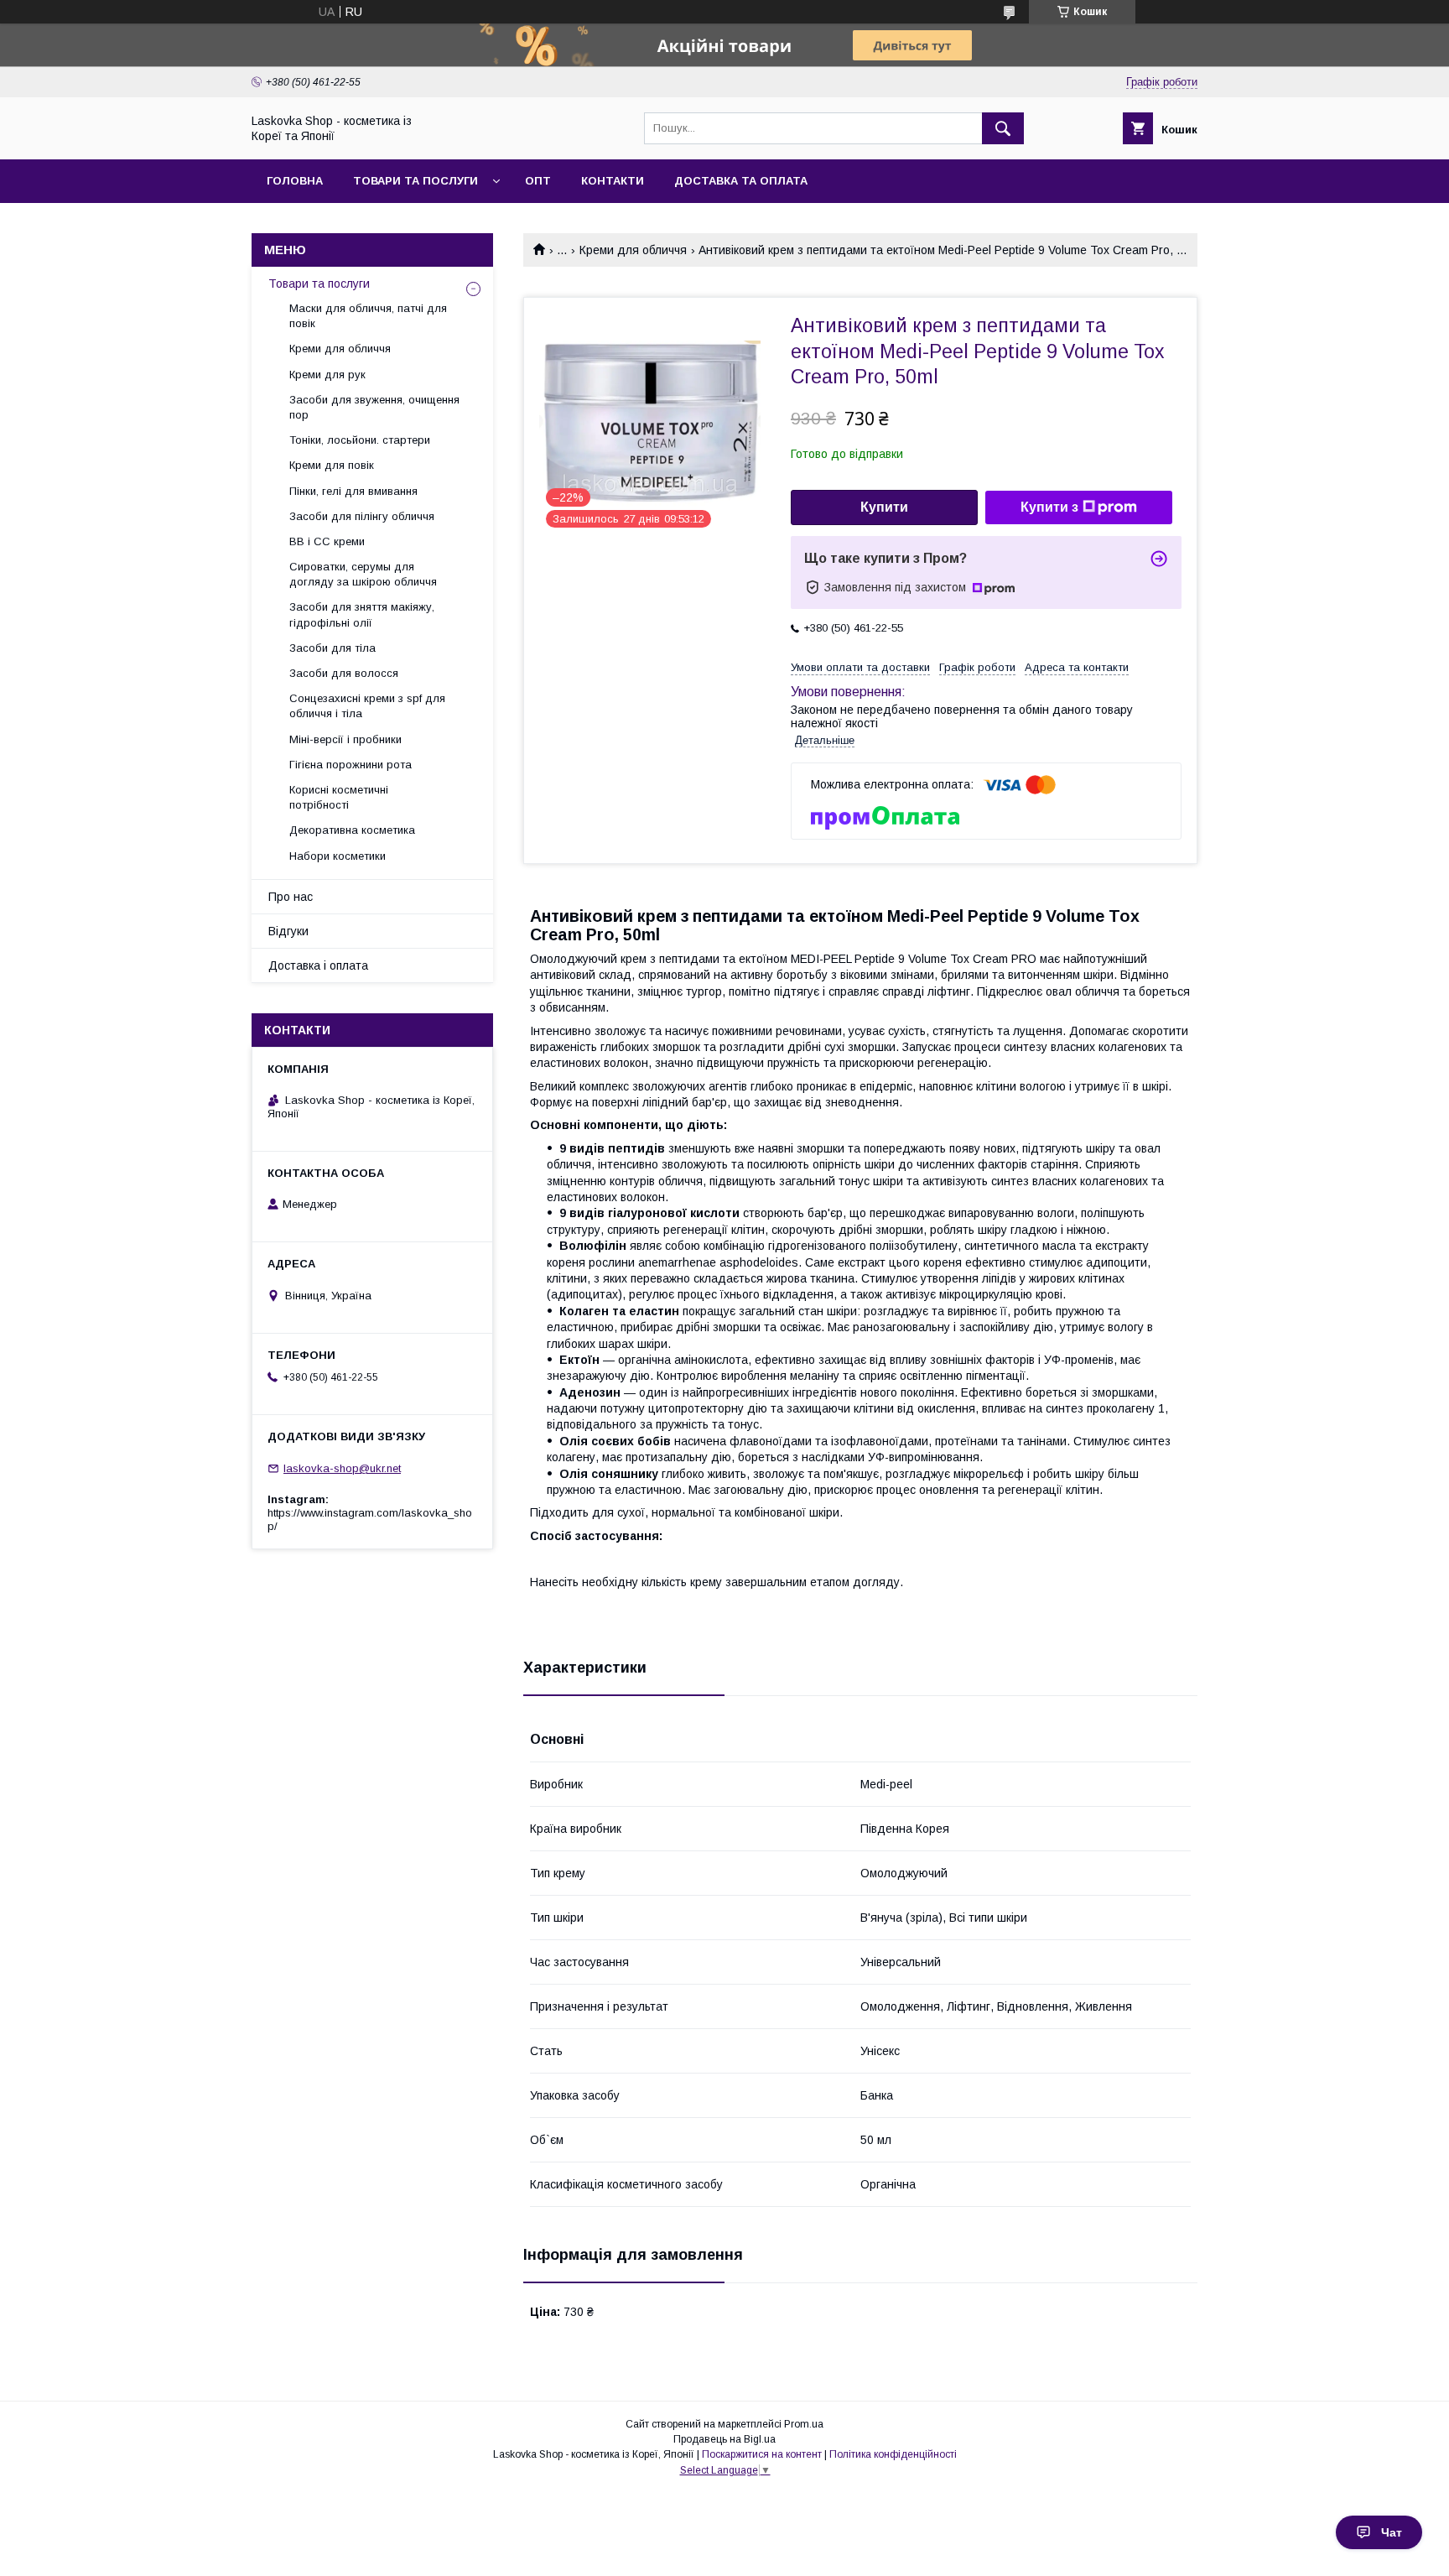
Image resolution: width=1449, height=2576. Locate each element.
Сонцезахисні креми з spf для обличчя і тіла (367, 706)
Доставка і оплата (318, 965)
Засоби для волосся (344, 673)
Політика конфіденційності (893, 2454)
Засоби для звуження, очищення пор (374, 407)
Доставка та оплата (741, 181)
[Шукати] (1003, 128)
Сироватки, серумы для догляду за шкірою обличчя (363, 574)
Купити (884, 507)
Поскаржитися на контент (762, 2454)
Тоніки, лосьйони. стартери (360, 440)
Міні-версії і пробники (345, 739)
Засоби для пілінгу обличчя (362, 516)
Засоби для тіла (332, 648)
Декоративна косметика (352, 830)
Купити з (1049, 507)
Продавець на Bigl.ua (724, 2439)
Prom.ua (804, 2424)
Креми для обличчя (633, 250)
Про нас (291, 897)
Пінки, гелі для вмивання (353, 491)
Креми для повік (332, 465)
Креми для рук (327, 375)
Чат (1392, 2532)
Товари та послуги (415, 181)
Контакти (613, 181)
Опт (538, 181)
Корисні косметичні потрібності (339, 797)
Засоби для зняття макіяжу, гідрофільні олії (362, 614)
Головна (295, 181)
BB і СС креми (327, 541)
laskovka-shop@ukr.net (342, 1468)
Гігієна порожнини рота (351, 765)
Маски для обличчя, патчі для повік (368, 316)
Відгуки (288, 931)
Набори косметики (338, 856)
